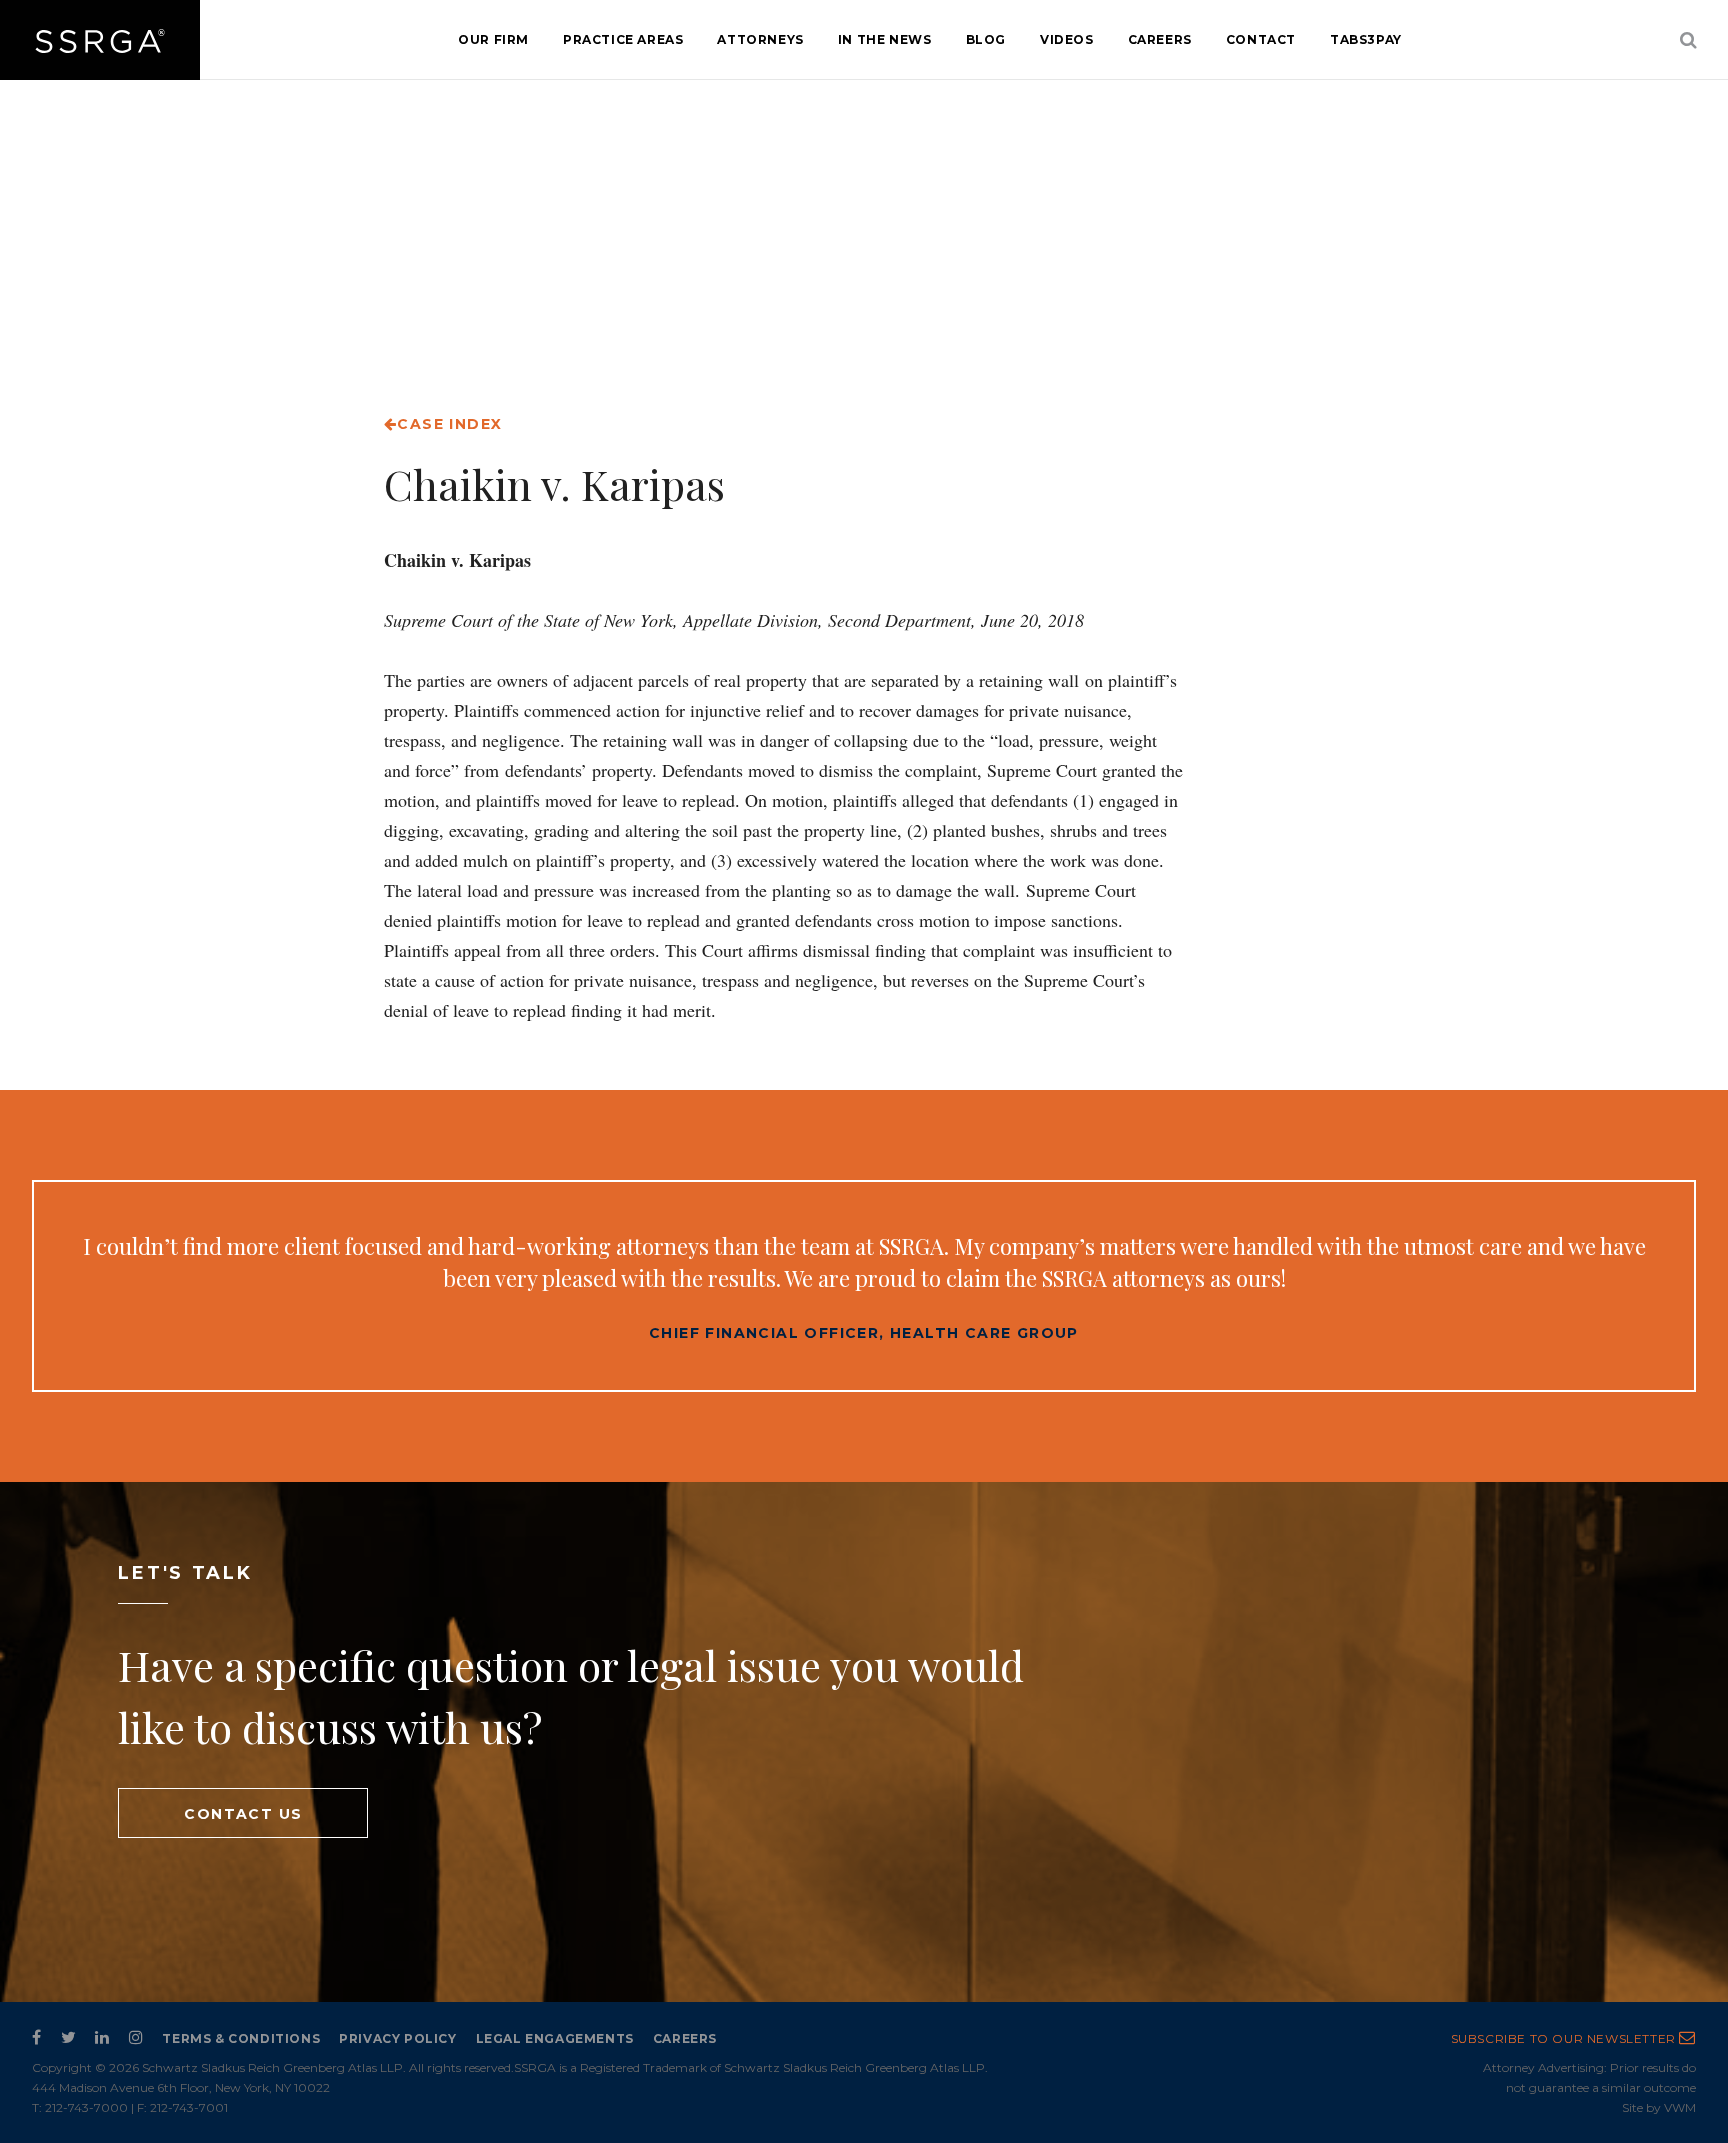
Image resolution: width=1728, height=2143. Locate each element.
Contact (1261, 39)
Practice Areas (623, 39)
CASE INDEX (449, 424)
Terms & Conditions (241, 2038)
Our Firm (493, 39)
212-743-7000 (86, 2107)
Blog (986, 39)
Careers (1160, 39)
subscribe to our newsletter (1565, 2038)
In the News (885, 39)
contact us (243, 1814)
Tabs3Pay (1366, 39)
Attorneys (760, 39)
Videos (1067, 39)
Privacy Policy (397, 2038)
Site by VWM (1659, 2107)
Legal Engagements (555, 2038)
